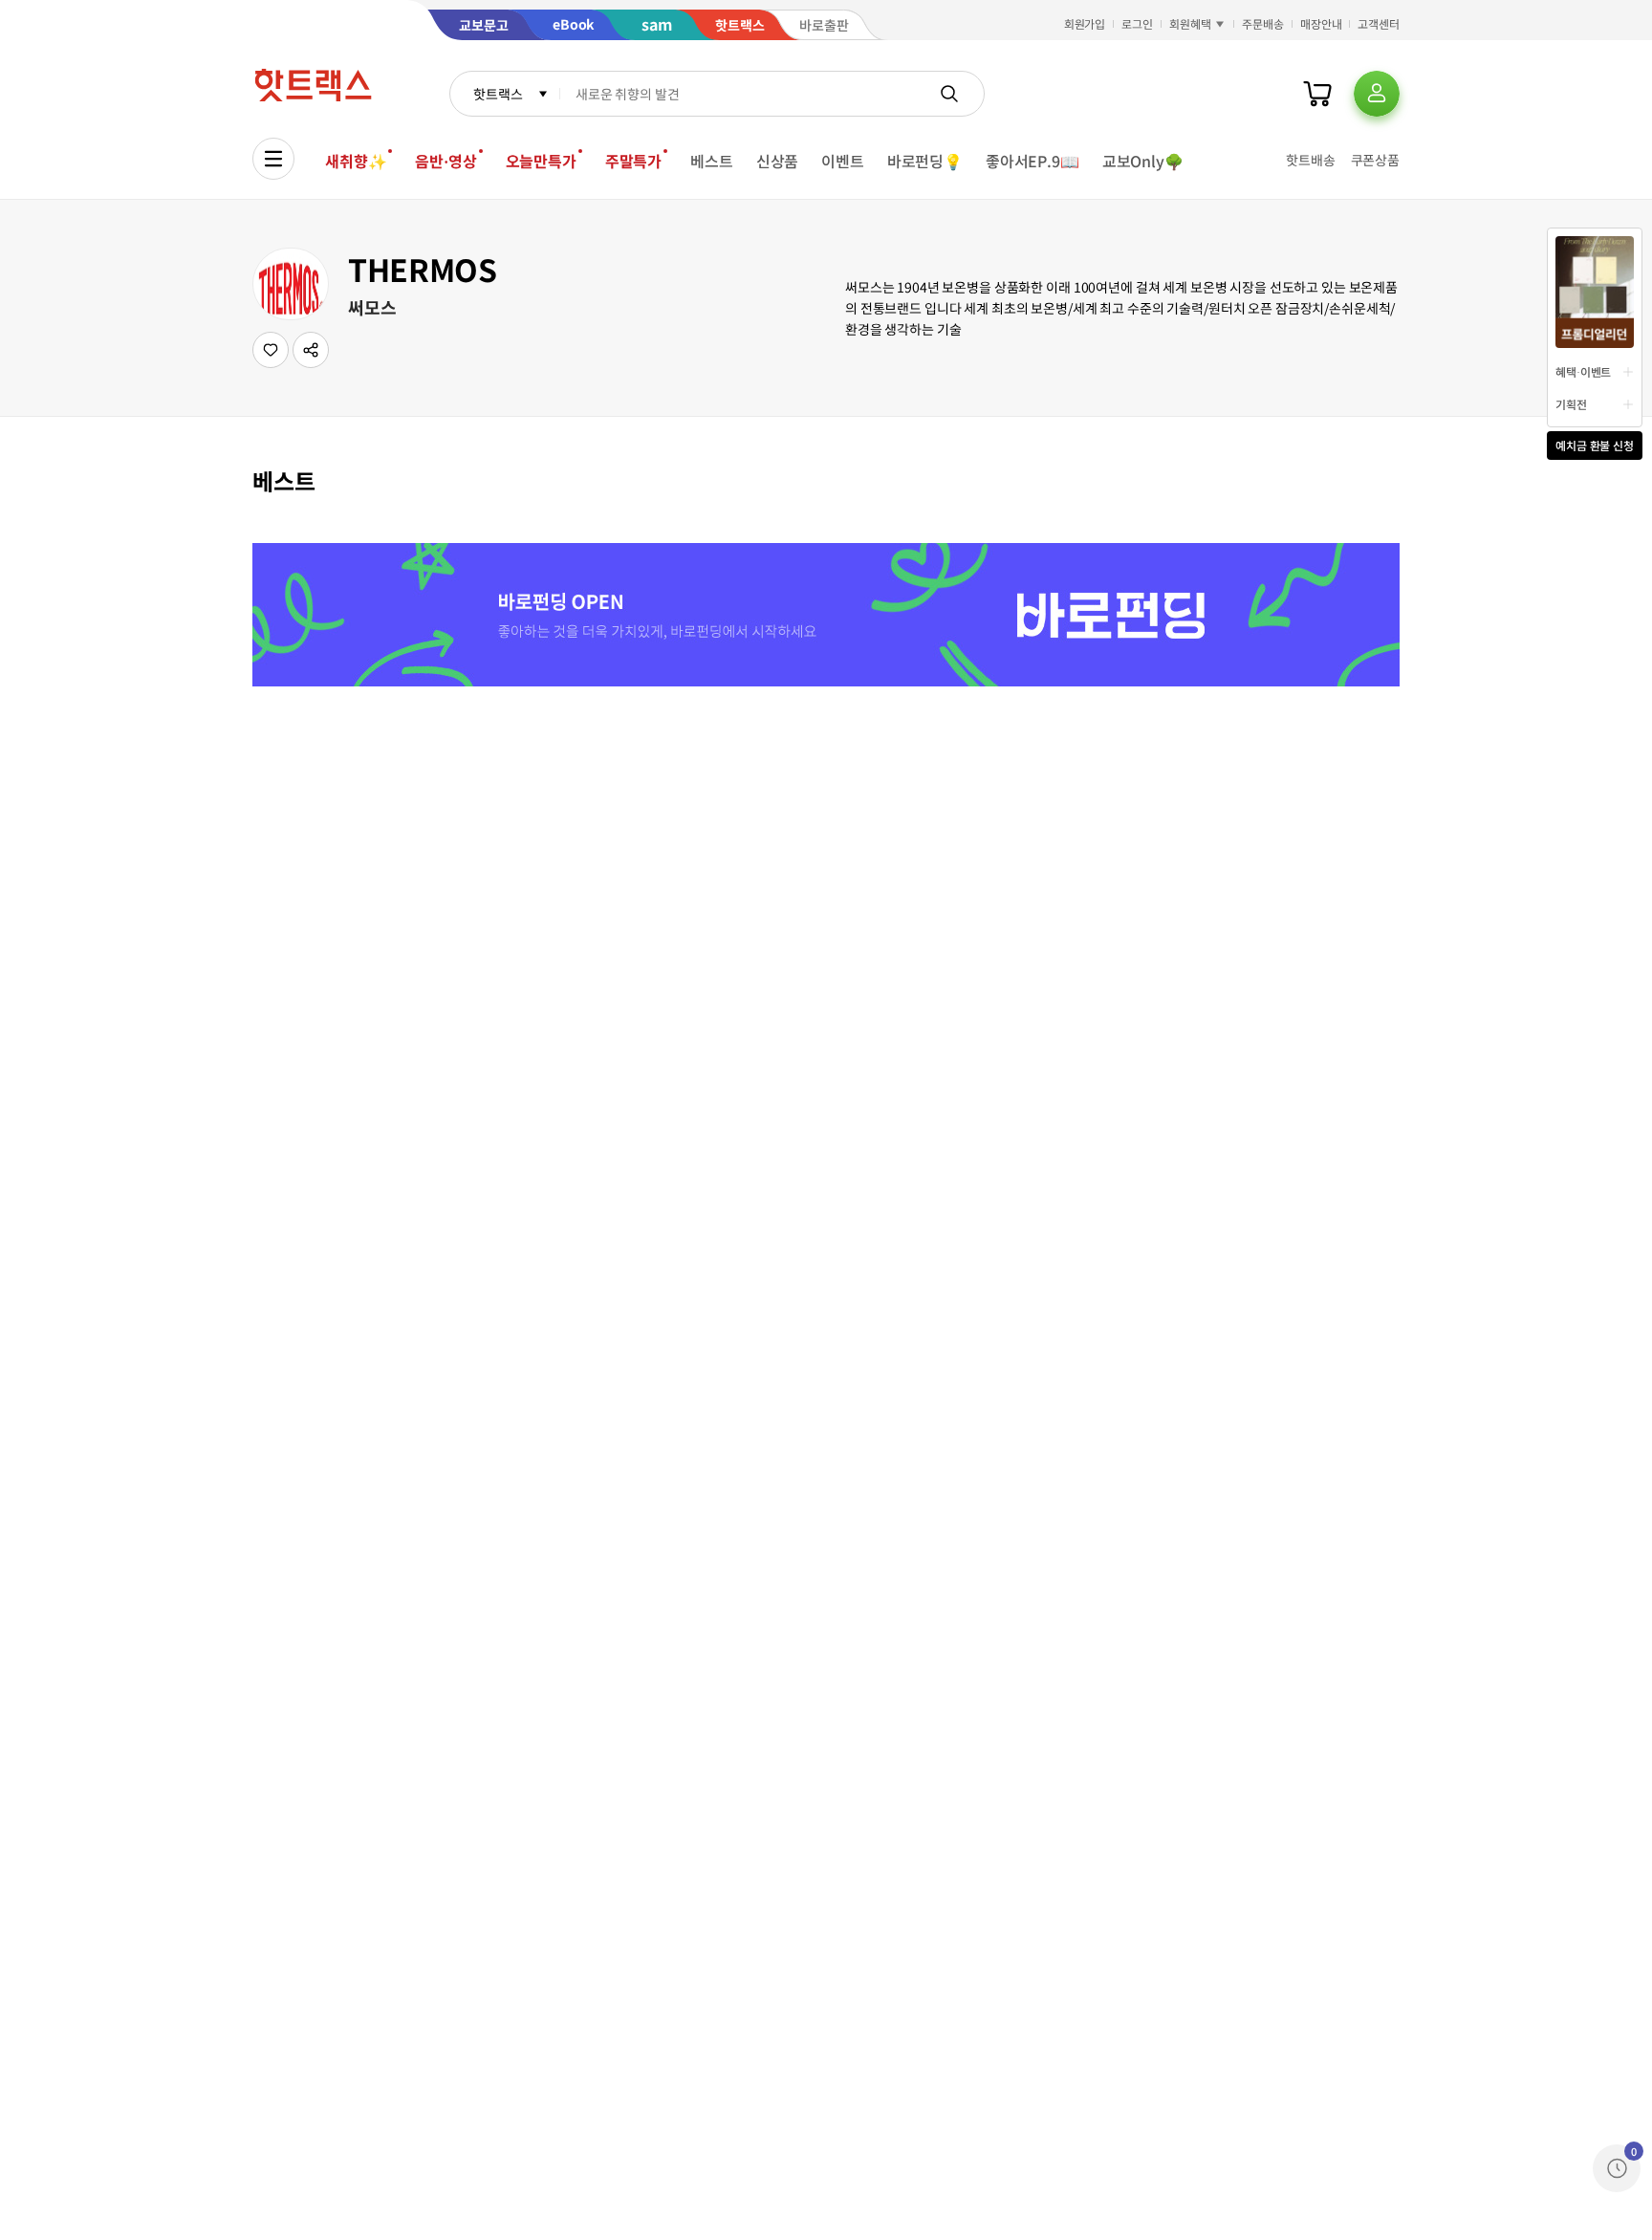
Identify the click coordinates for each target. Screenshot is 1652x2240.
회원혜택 (1190, 23)
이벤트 (843, 161)
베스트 (712, 161)
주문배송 (1263, 23)
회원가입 (1085, 23)
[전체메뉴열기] (273, 159)
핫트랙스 (498, 94)
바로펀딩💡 (925, 161)
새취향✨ (356, 161)
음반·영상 (446, 161)
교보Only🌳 (1143, 161)
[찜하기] (271, 350)
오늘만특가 (541, 161)
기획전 (1571, 404)
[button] (311, 350)
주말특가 (633, 161)
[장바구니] (1317, 94)
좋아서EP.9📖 (1032, 161)
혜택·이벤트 (1583, 371)
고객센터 (1379, 23)
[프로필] (1377, 94)
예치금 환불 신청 (1595, 445)
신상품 (778, 161)
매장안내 (1321, 23)
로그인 (1137, 23)
